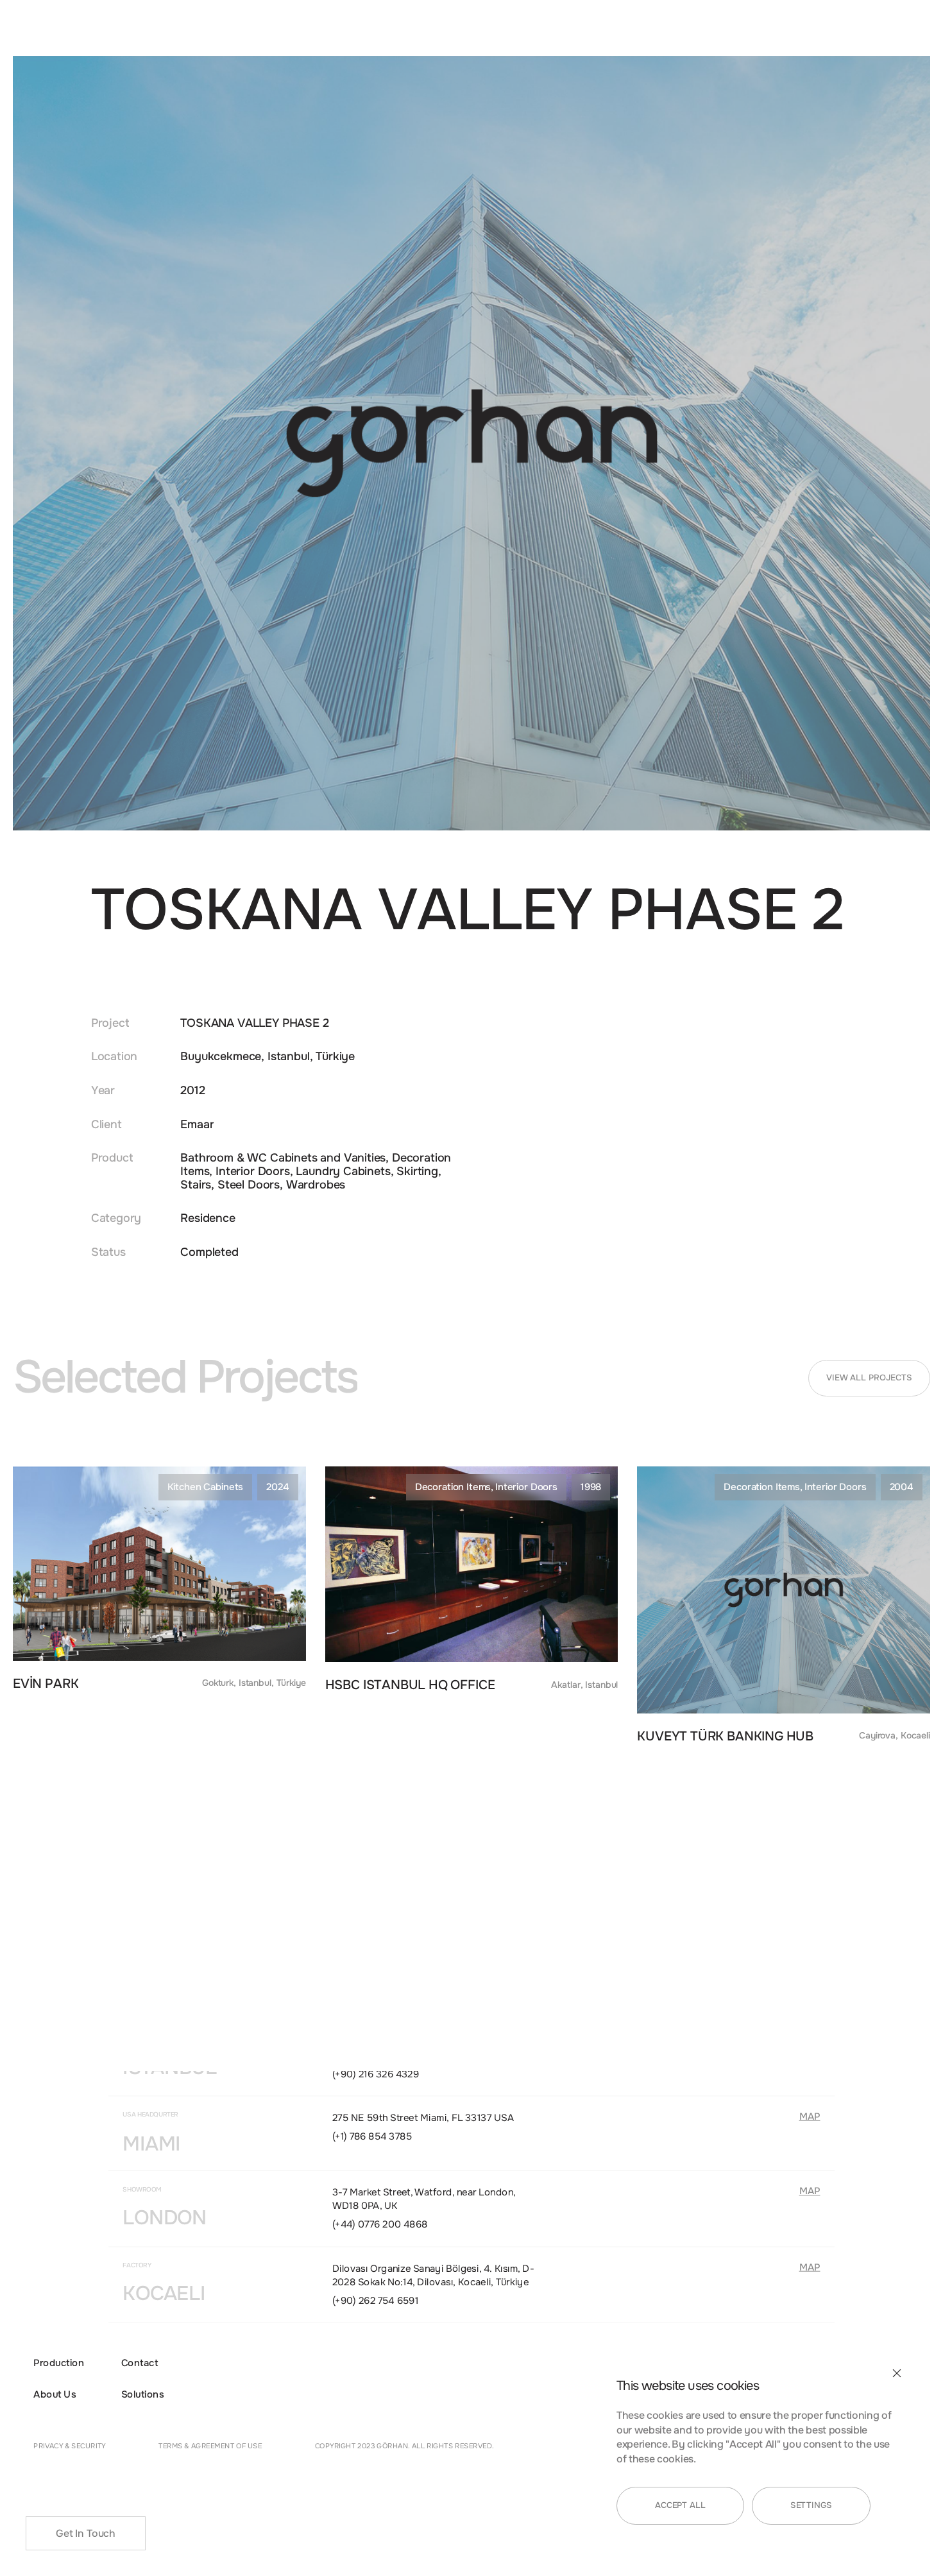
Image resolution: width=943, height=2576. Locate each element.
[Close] (897, 2373)
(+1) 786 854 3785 (372, 2136)
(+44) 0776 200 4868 (380, 2224)
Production (59, 2363)
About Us (55, 2395)
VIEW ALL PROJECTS (869, 1378)
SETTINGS (811, 2505)
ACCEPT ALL (680, 2505)
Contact (140, 2363)
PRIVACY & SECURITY (70, 2445)
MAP (810, 2117)
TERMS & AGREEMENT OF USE (210, 2445)
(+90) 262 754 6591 (376, 2300)
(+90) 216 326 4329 (376, 2074)
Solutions (142, 2395)
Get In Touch (86, 2534)
